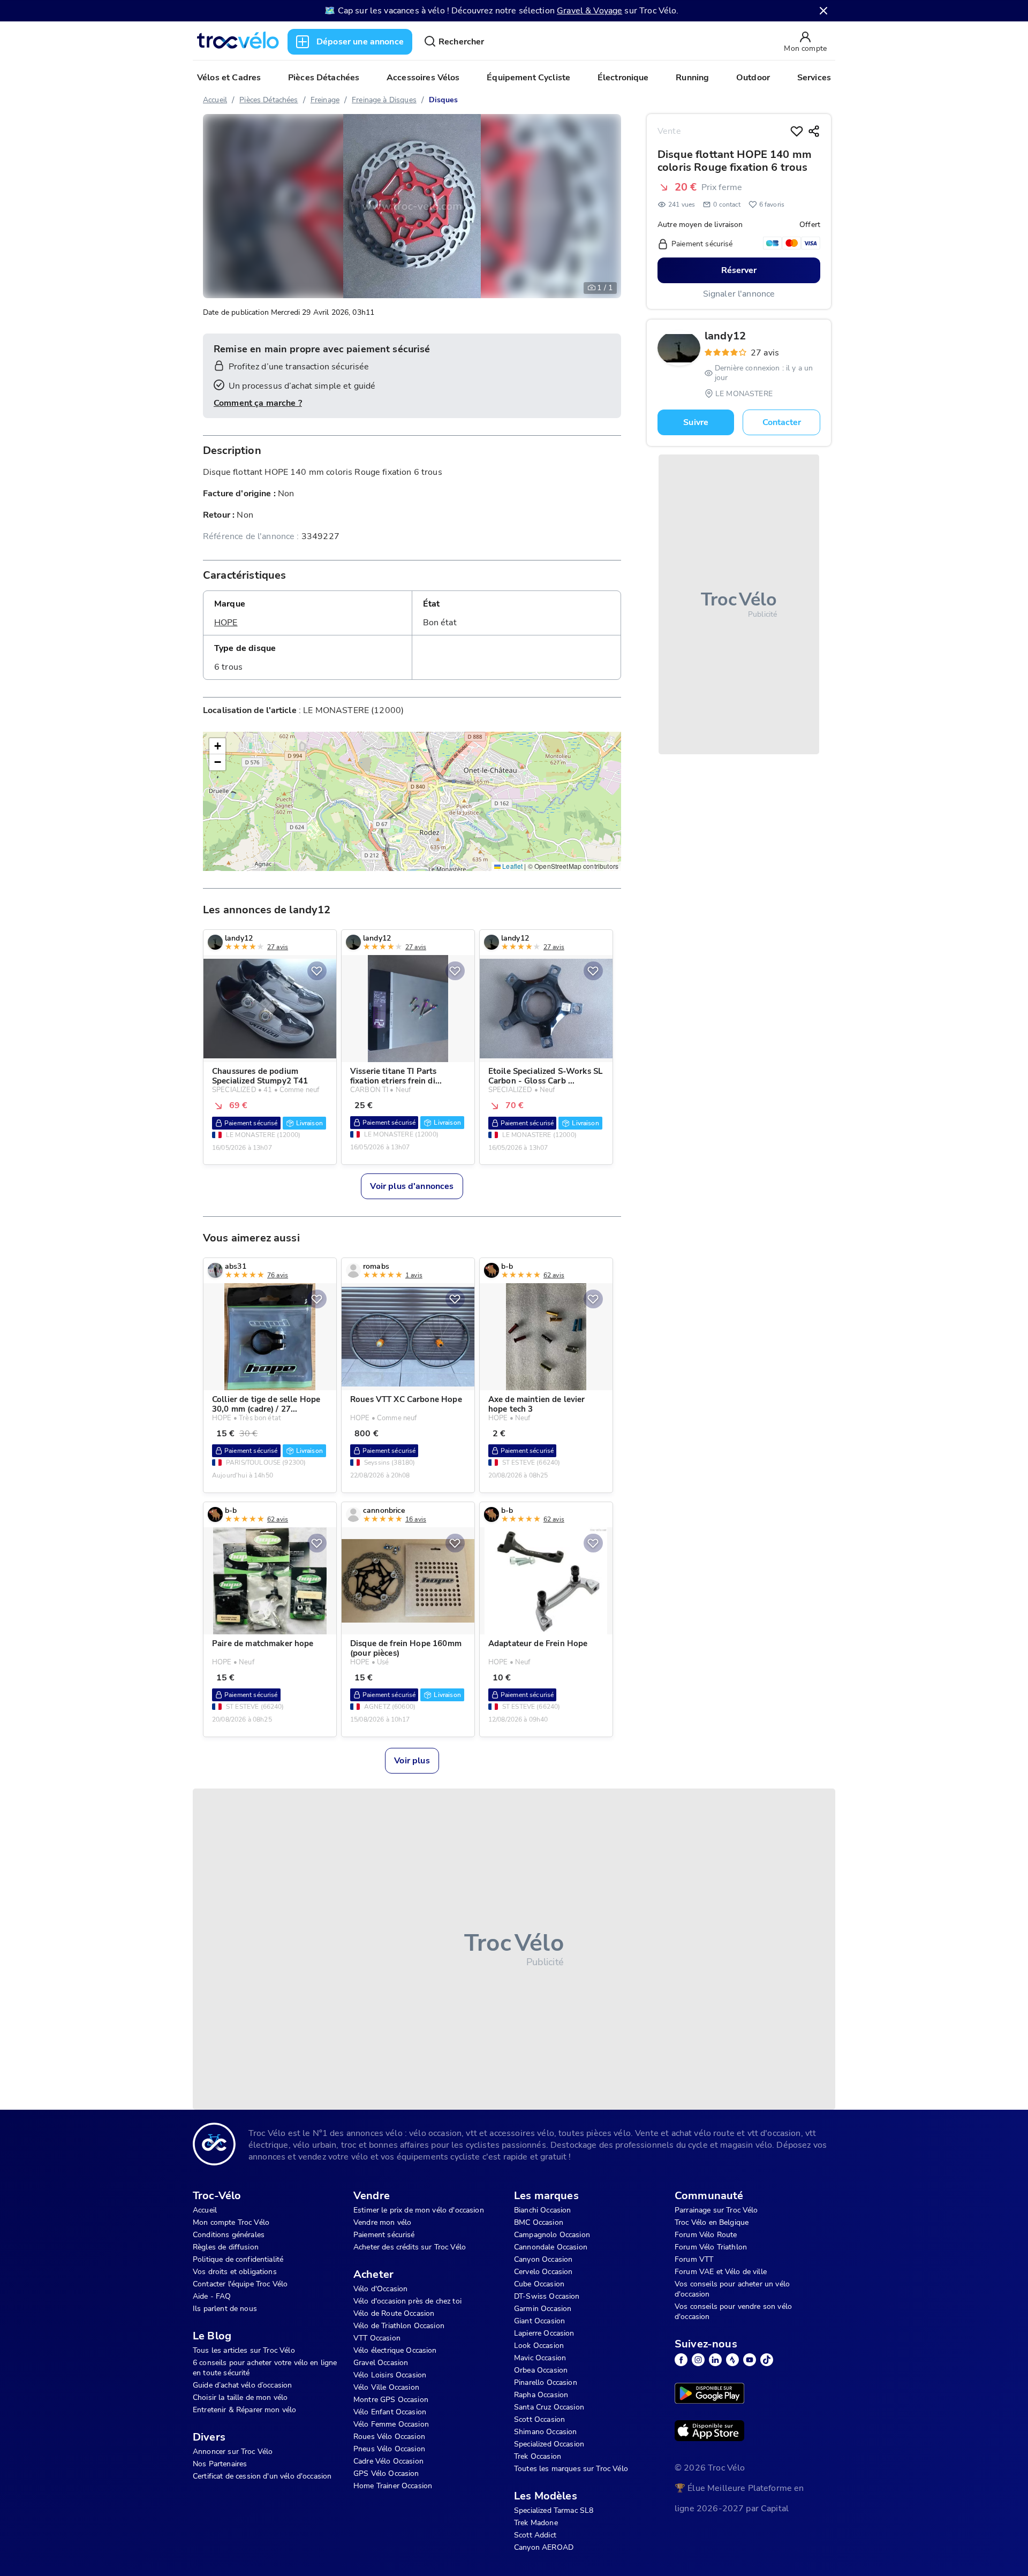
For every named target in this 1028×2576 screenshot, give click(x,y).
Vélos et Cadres (229, 78)
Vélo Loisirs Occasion (390, 2375)
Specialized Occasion (549, 2444)
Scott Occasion (539, 2419)
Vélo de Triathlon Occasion (399, 2326)
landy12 (725, 336)
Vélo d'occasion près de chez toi (407, 2301)
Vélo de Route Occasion (394, 2313)
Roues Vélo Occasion (389, 2437)
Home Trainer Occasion (393, 2486)
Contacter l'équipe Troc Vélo (240, 2284)
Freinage (325, 100)
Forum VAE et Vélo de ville (721, 2272)
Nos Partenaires (220, 2464)
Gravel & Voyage (589, 11)
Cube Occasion (539, 2284)
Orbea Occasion (541, 2370)
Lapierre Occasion (544, 2333)
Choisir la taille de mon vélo (240, 2397)
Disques (443, 100)
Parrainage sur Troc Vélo (716, 2210)
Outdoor (753, 78)
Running (692, 78)
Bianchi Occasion (542, 2210)
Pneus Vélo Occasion (389, 2449)
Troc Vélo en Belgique (712, 2222)
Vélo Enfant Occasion (390, 2412)
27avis (765, 353)
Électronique (623, 78)
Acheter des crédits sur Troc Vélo (410, 2247)
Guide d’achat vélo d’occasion (242, 2385)
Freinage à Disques (384, 100)
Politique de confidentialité (238, 2259)
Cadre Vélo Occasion (388, 2461)
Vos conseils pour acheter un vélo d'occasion (732, 2289)
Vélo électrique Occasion (395, 2350)
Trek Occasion (538, 2456)
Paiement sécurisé (384, 2235)
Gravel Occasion (381, 2363)
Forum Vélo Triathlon (711, 2247)
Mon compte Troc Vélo (231, 2222)
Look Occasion (539, 2346)
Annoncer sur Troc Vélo (233, 2452)
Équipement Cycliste (528, 78)
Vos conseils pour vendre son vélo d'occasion (733, 2312)
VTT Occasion (377, 2338)
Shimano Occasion (545, 2432)
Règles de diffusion (226, 2247)
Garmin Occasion (543, 2309)
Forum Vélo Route (706, 2235)
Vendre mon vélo (382, 2222)
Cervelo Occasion (543, 2272)
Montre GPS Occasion (391, 2400)
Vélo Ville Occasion (386, 2387)
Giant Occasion (539, 2321)
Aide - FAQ (212, 2296)
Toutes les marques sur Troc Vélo (571, 2469)
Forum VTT (694, 2259)
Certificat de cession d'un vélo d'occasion (262, 2476)
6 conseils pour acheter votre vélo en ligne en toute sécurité (265, 2368)
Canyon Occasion (543, 2259)
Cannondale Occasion (551, 2247)
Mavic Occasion (540, 2358)
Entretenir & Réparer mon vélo (244, 2410)
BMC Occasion (539, 2222)
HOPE (226, 623)
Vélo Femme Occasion (391, 2424)
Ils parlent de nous (225, 2309)
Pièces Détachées (324, 78)
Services (814, 78)
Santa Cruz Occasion (549, 2407)
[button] (217, 746)
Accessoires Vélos (423, 78)
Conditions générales (229, 2235)
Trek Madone (536, 2523)
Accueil (215, 100)
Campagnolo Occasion (552, 2235)
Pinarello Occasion (546, 2382)
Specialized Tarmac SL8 (554, 2510)
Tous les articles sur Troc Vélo (244, 2350)
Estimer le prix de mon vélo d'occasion (419, 2210)
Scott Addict (535, 2535)
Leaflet (512, 866)
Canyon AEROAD (544, 2547)
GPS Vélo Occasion (386, 2473)
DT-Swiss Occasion (547, 2296)
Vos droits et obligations (235, 2272)
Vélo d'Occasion (380, 2289)
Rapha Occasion (541, 2395)
